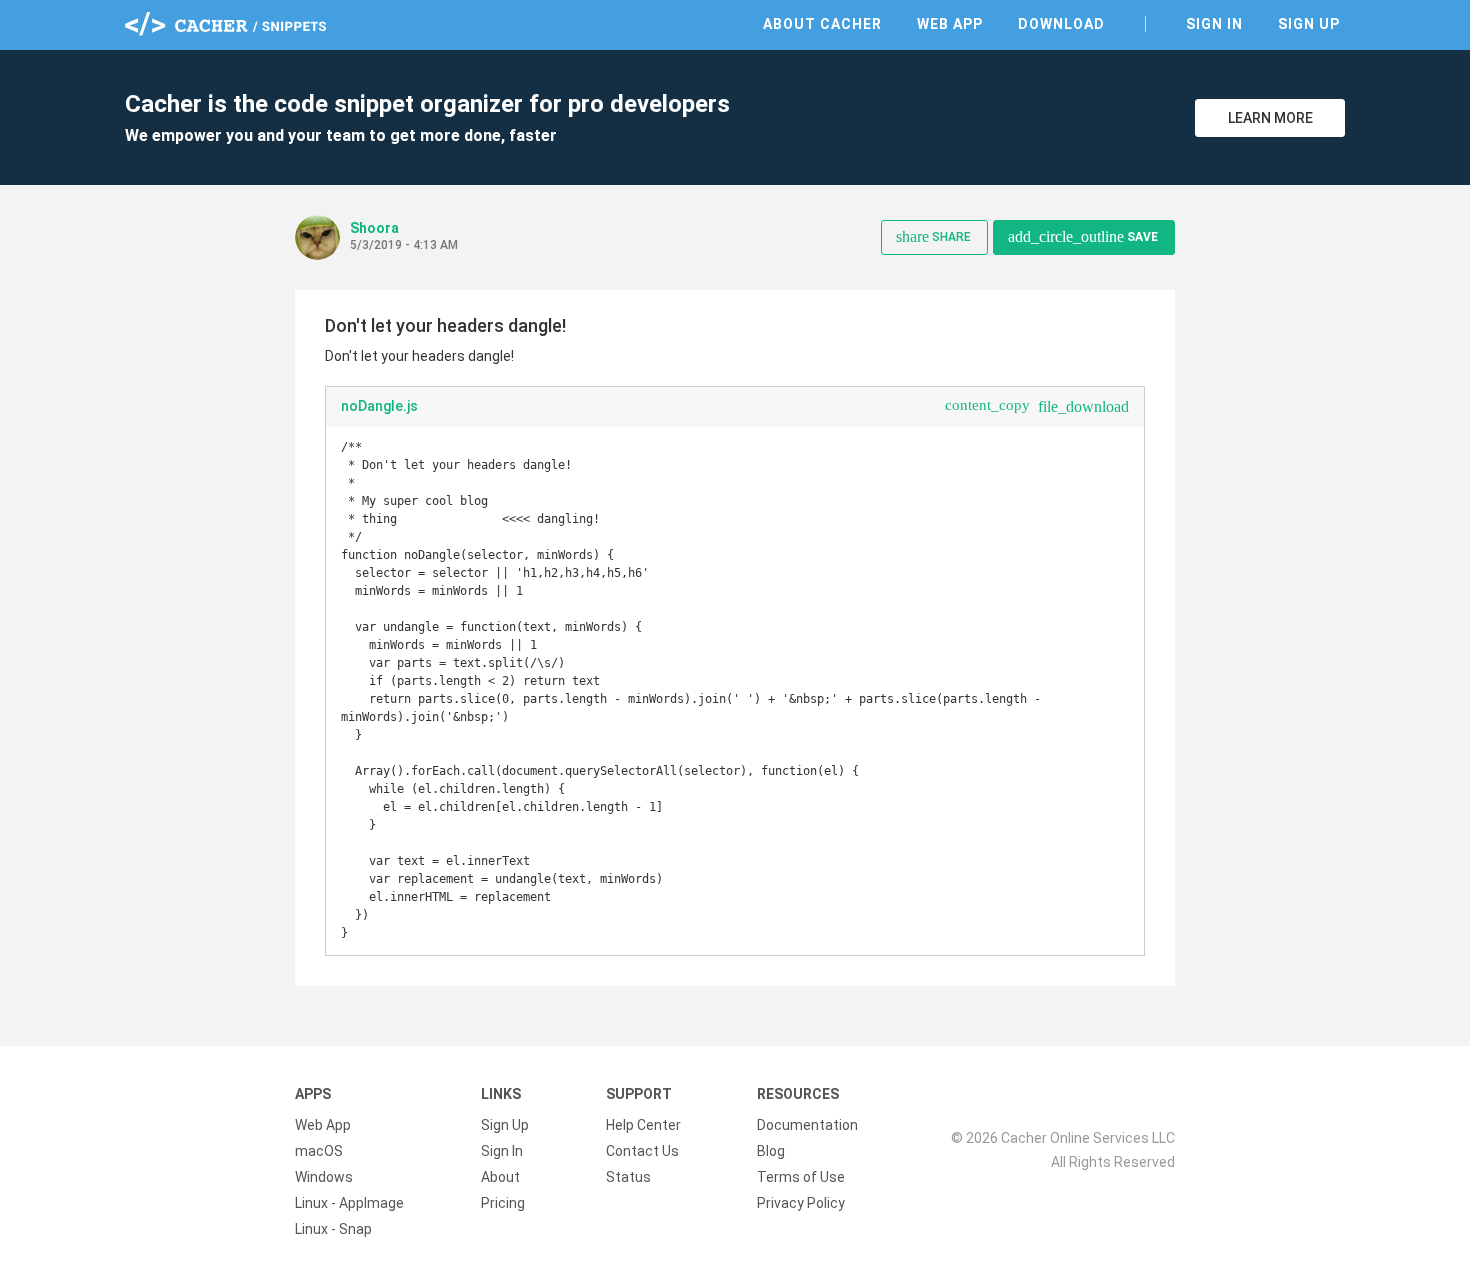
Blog (771, 1151)
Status (628, 1177)
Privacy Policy (801, 1203)
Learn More (1270, 118)
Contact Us (642, 1151)
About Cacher (822, 24)
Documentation (807, 1125)
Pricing (503, 1203)
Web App (950, 24)
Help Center (643, 1125)
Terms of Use (801, 1177)
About (500, 1177)
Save (1083, 236)
